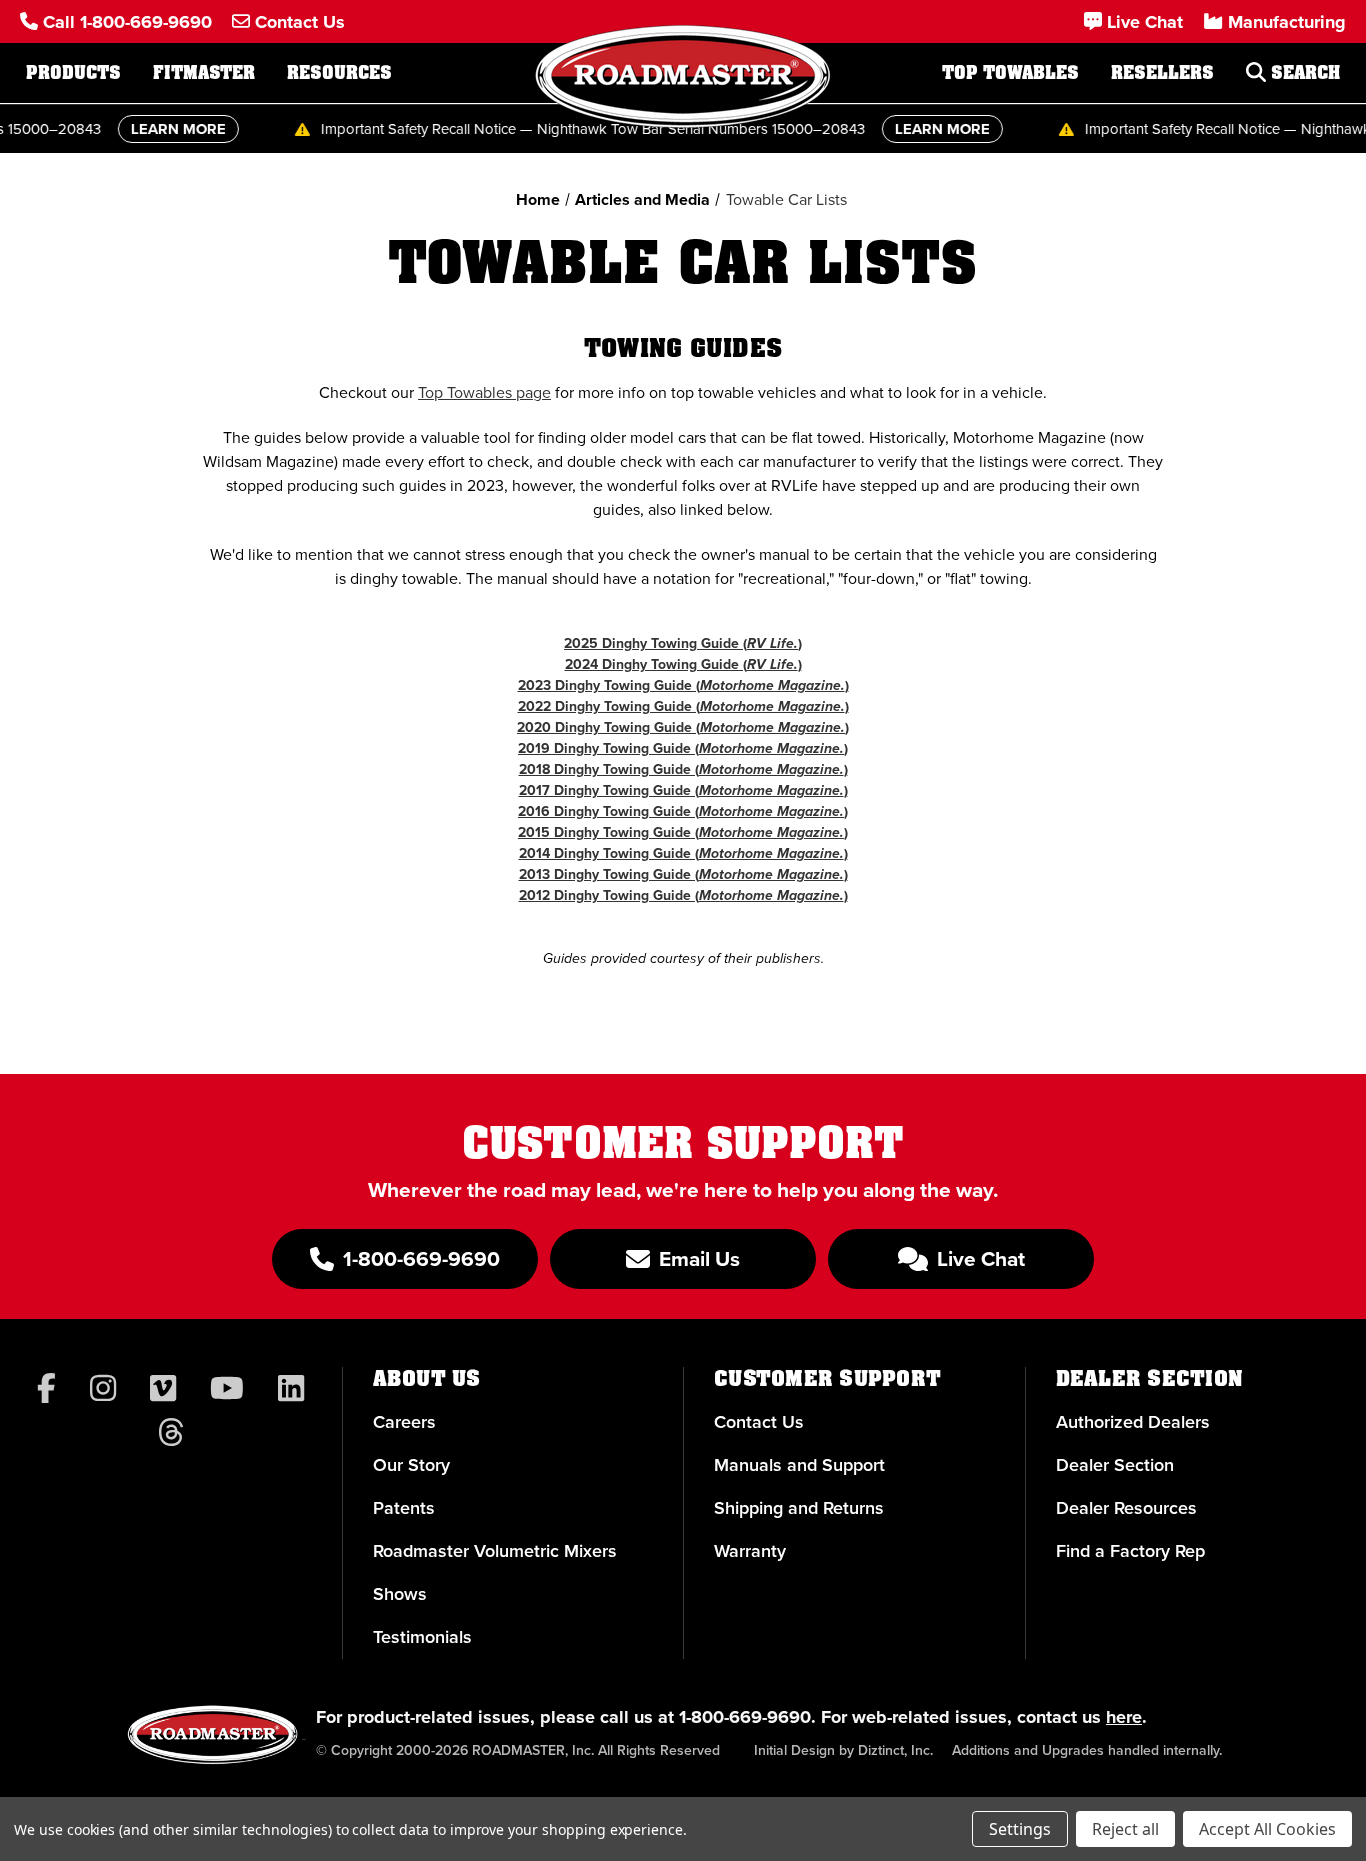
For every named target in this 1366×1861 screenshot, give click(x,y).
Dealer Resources (1126, 1508)
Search (1303, 73)
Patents (404, 1508)
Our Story (411, 1465)
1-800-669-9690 (745, 1717)
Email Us (697, 1258)
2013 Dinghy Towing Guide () (683, 874)
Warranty (750, 1551)
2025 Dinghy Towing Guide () (683, 643)
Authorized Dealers (1133, 1422)
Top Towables (1010, 73)
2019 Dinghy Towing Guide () (683, 748)
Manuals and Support (799, 1465)
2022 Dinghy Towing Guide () (683, 706)
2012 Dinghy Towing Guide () (683, 895)
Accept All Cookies (1267, 1829)
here (1124, 1717)
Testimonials (422, 1637)
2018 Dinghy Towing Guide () (683, 769)
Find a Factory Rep (1130, 1551)
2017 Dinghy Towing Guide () (683, 790)
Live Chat (978, 1258)
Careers (404, 1422)
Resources (339, 73)
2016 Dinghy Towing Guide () (683, 811)
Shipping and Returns (799, 1508)
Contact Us (759, 1422)
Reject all (1125, 1829)
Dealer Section (1115, 1465)
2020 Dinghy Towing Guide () (683, 727)
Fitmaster (204, 73)
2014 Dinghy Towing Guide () (683, 853)
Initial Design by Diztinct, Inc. (843, 1750)
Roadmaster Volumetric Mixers (495, 1551)
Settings (1020, 1829)
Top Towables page (484, 392)
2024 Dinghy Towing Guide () (683, 664)
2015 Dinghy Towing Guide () (683, 832)
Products (73, 73)
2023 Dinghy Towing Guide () (683, 685)
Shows (400, 1594)
